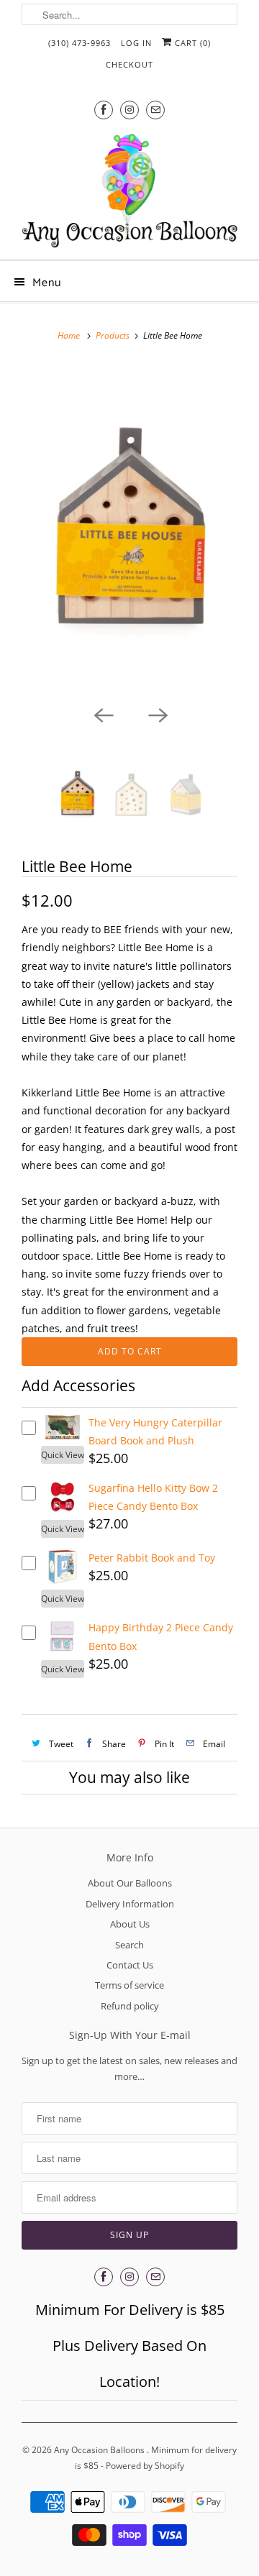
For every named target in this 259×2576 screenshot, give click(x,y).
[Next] (157, 715)
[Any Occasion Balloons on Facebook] (104, 110)
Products (113, 335)
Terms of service (129, 1985)
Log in (136, 43)
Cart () (191, 43)
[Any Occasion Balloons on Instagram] (129, 110)
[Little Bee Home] (129, 530)
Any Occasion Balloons (100, 2450)
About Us (130, 1924)
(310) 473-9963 (79, 43)
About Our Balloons (130, 1883)
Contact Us (130, 1965)
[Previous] (102, 715)
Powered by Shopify (145, 2466)
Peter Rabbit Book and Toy (152, 1558)
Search (129, 1945)
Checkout (129, 64)
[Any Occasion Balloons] (129, 191)
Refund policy (130, 2006)
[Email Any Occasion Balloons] (155, 110)
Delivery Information (130, 1904)
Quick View (63, 1455)
